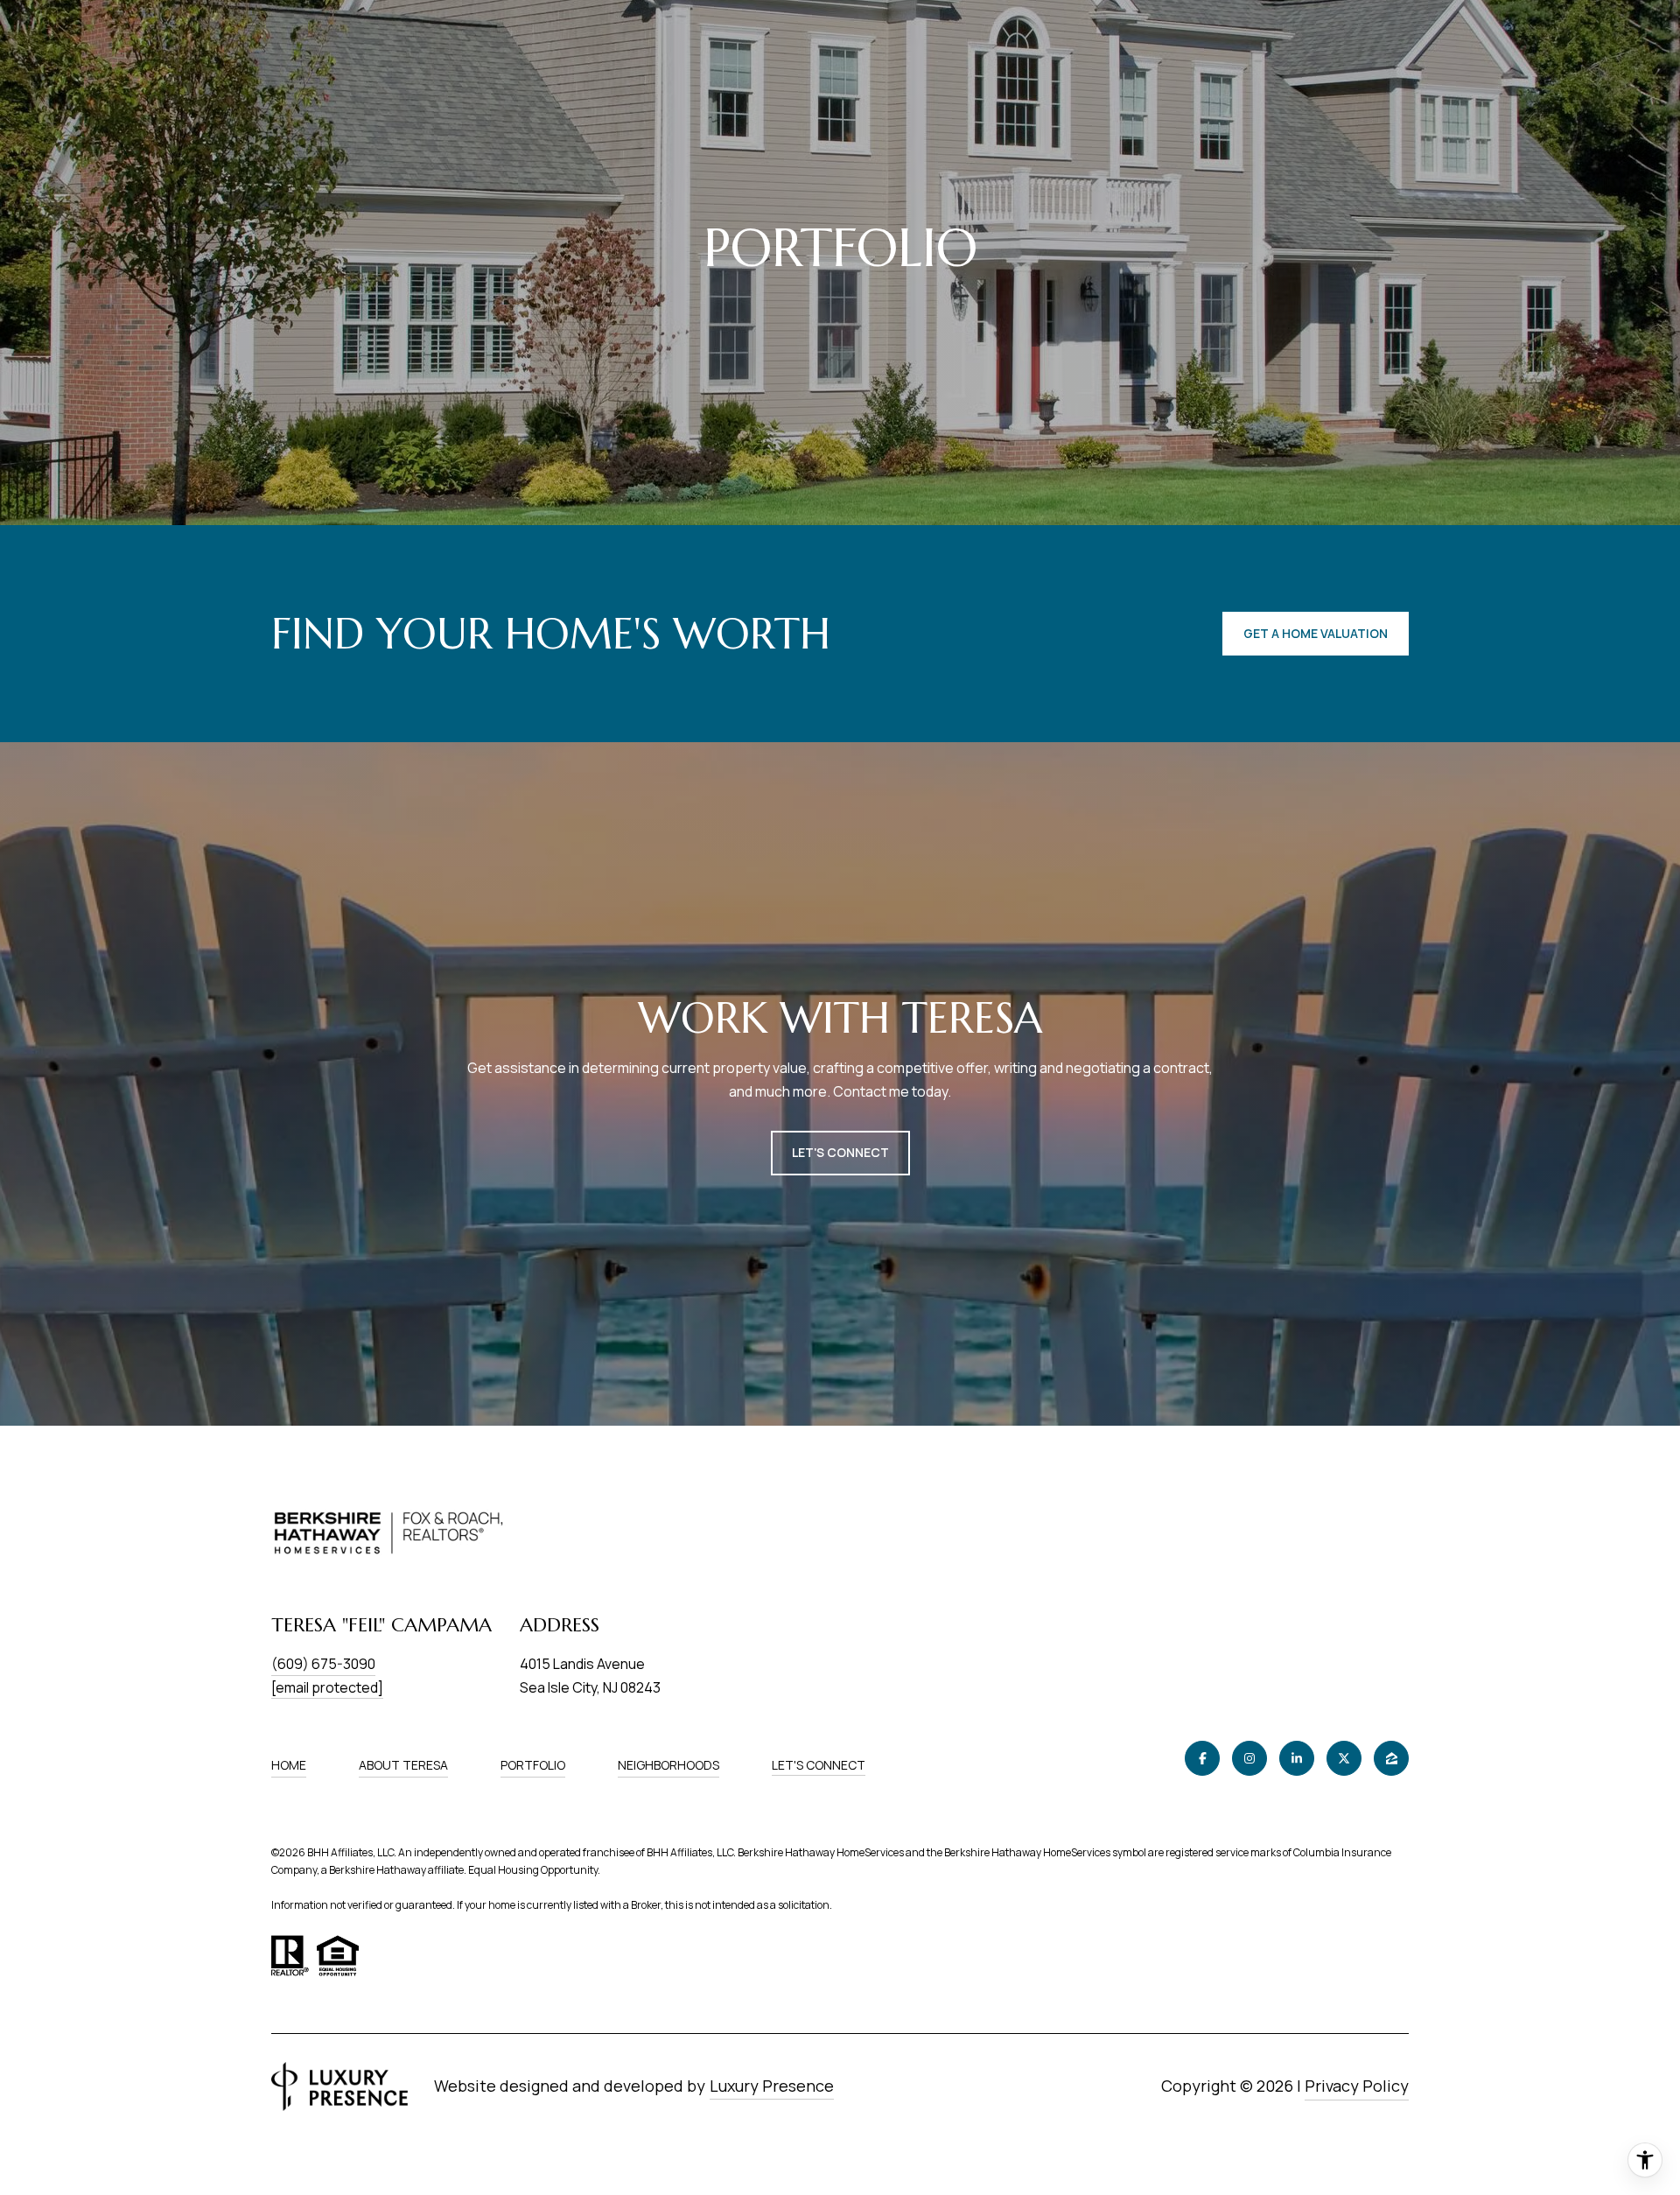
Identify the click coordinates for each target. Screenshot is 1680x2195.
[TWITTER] (1344, 1758)
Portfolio (533, 1765)
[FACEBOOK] (1202, 1758)
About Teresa (403, 1765)
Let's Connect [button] (840, 1152)
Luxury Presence (772, 2086)
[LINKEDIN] (1297, 1758)
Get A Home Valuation (1316, 633)
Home (289, 1765)
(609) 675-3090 (323, 1664)
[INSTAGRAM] (1249, 1758)
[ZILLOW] (1391, 1758)
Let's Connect (819, 1766)
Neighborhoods (668, 1765)
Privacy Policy (1357, 2086)
